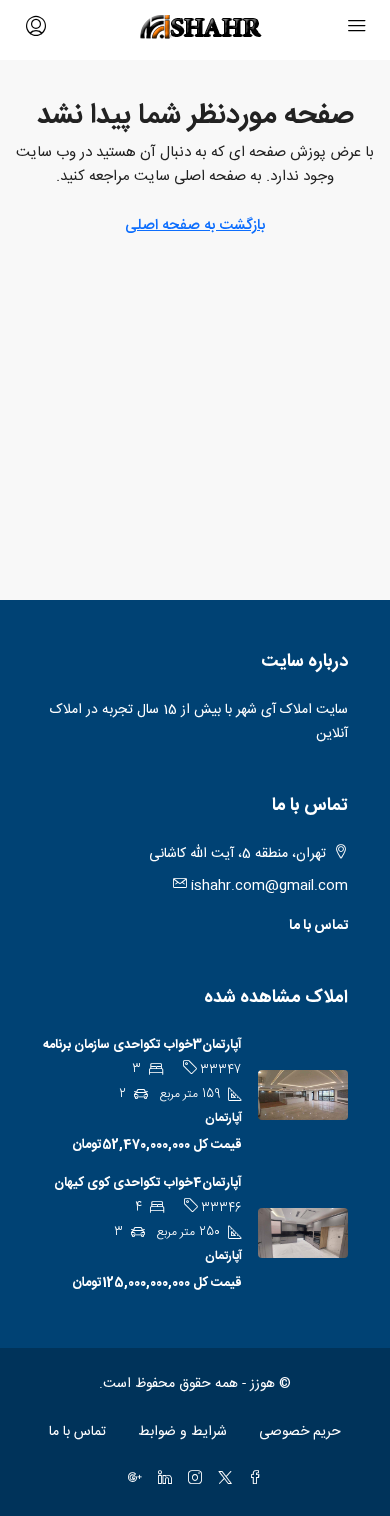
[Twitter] (221, 1480)
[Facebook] (251, 1480)
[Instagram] (191, 1480)
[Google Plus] (131, 1480)
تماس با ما (318, 926)
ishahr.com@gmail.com (269, 886)
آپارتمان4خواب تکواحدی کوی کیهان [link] (148, 1183)
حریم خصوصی (300, 1432)
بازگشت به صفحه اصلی (195, 225)
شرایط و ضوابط (182, 1432)
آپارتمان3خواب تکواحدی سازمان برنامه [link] (142, 1045)
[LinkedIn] (161, 1480)
